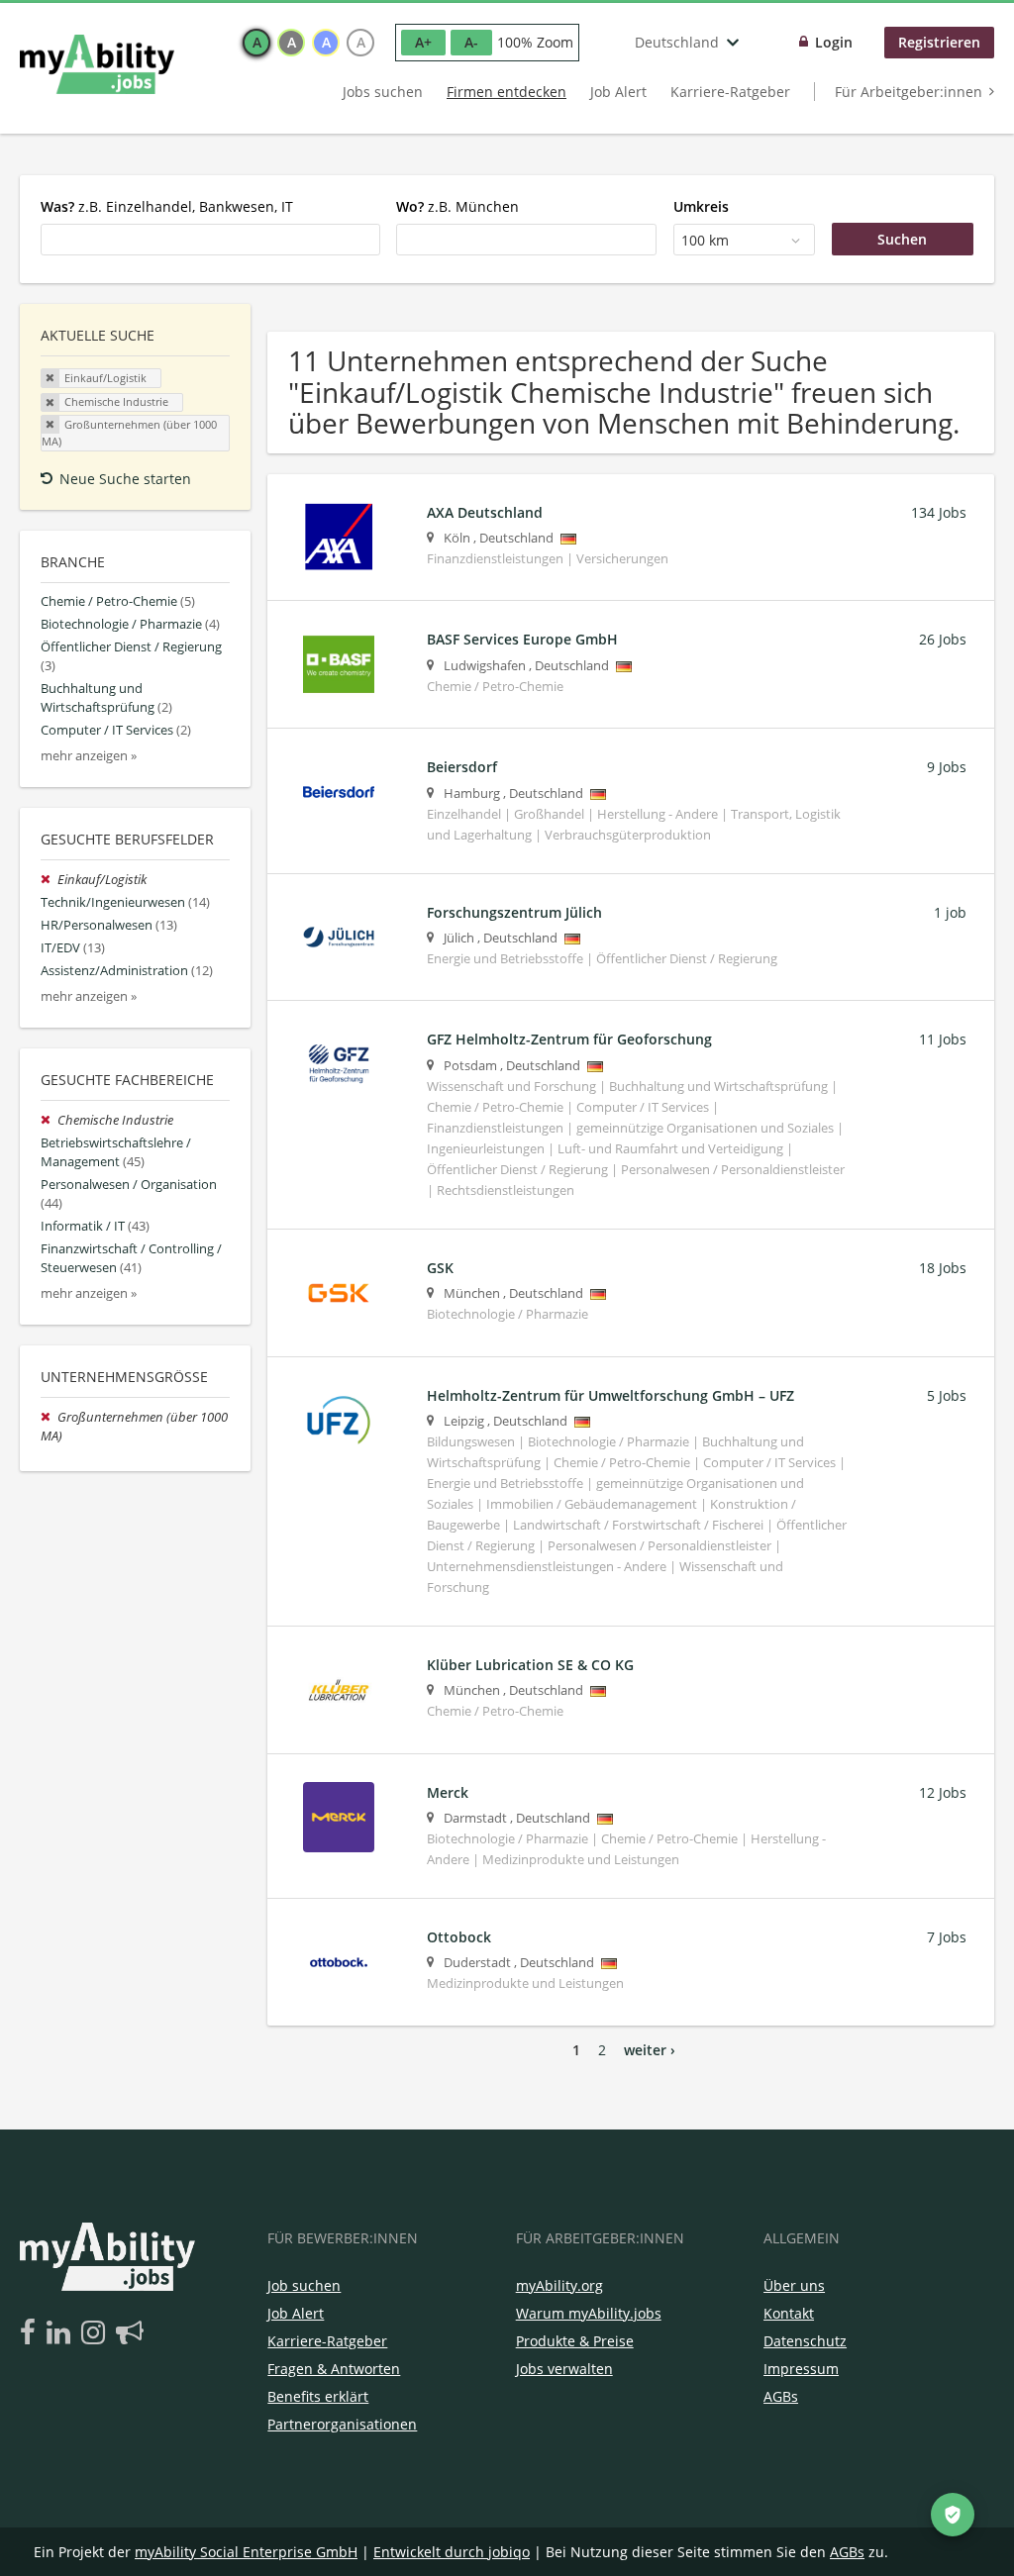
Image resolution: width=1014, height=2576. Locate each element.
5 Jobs (947, 1395)
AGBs (781, 2396)
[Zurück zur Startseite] (97, 64)
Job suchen (304, 2285)
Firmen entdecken (507, 92)
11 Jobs (943, 1039)
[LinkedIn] (62, 2333)
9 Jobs (947, 767)
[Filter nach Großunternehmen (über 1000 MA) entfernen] (49, 1417)
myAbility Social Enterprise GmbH (246, 2552)
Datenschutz (805, 2341)
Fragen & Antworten (334, 2369)
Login (834, 42)
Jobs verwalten (564, 2369)
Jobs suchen (383, 92)
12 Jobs (943, 1792)
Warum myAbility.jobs (589, 2313)
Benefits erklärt (318, 2396)
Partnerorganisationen (342, 2424)
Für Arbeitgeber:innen (909, 92)
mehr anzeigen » (89, 756)
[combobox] (210, 240)
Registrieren (939, 42)
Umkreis (701, 206)
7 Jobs (947, 1937)
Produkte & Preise (575, 2341)
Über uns (794, 2285)
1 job (950, 912)
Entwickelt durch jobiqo (452, 2552)
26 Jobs (943, 639)
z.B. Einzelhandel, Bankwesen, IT (167, 206)
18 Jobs (943, 1268)
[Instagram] (97, 2333)
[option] (256, 43)
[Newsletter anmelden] (130, 2333)
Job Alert (618, 92)
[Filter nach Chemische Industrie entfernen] (49, 1120)
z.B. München (457, 206)
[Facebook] (31, 2333)
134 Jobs (939, 512)
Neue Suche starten (125, 479)
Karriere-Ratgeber (730, 92)
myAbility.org (559, 2285)
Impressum (801, 2369)
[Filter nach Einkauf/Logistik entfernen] (49, 880)
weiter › (650, 2050)
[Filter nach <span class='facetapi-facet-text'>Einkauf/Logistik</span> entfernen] (51, 378)
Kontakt (789, 2313)
